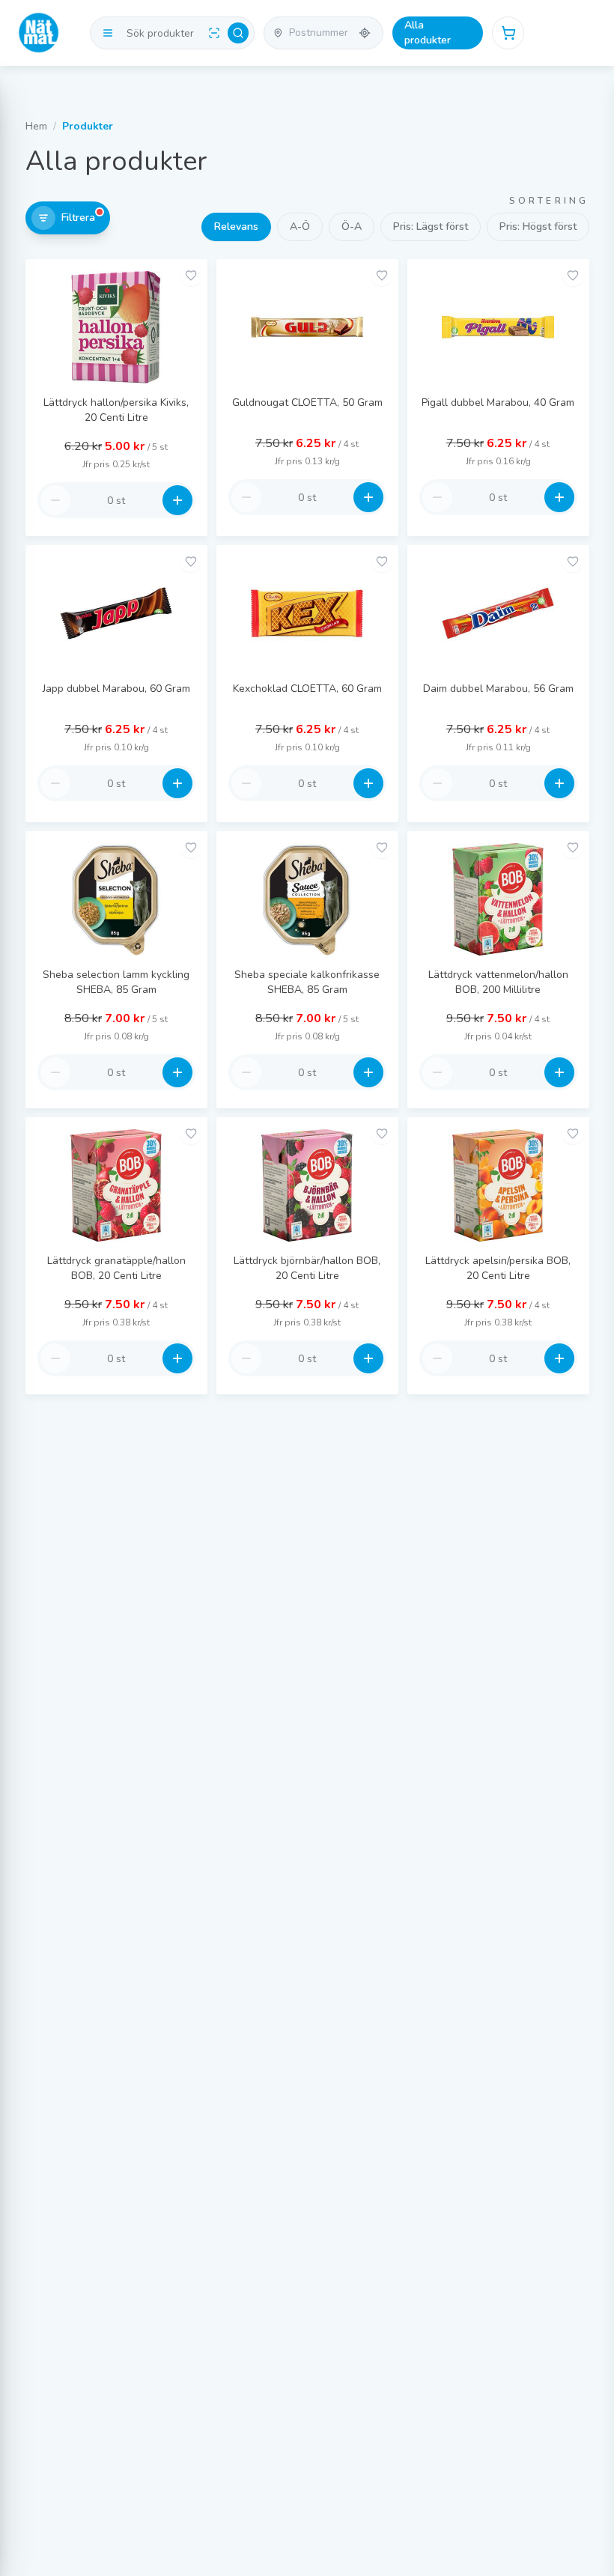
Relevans (236, 227)
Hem (36, 126)
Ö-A (352, 227)
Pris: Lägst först (431, 227)
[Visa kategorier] (108, 33)
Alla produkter (428, 33)
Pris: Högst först (538, 227)
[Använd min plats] (365, 33)
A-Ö (300, 227)
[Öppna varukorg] (508, 33)
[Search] (238, 33)
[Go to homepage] (39, 33)
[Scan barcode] (214, 33)
